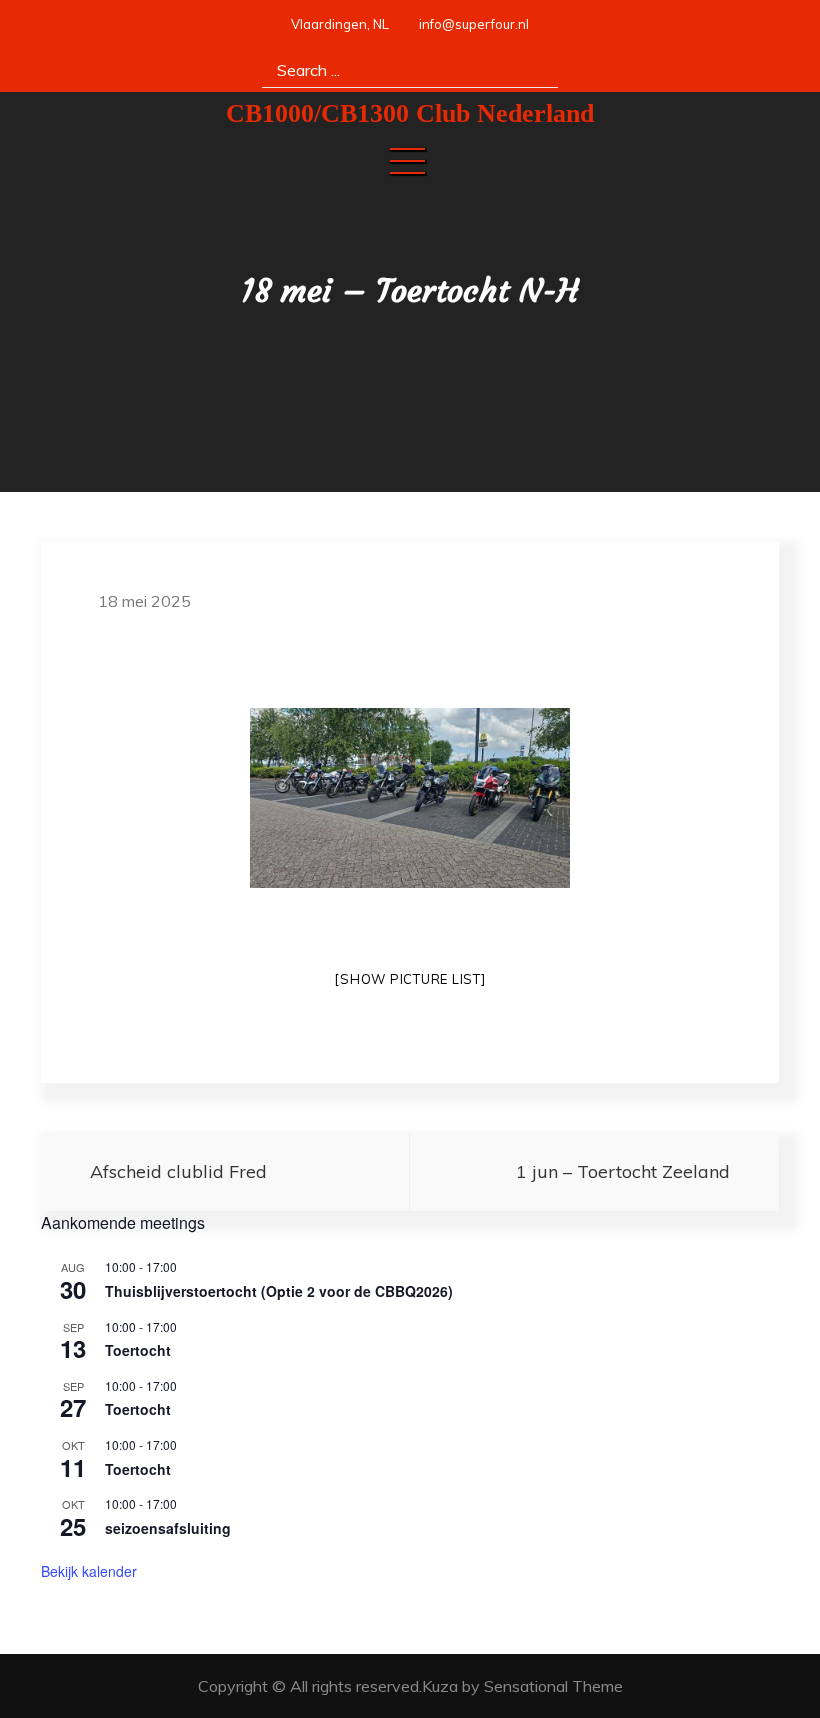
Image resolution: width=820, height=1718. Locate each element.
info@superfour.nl (474, 24)
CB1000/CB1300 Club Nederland (410, 113)
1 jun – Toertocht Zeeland (623, 1171)
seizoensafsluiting (168, 1528)
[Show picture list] (409, 979)
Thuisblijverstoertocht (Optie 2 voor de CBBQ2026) (279, 1291)
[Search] (535, 69)
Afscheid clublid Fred (178, 1171)
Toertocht (138, 1350)
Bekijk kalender (89, 1571)
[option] (410, 798)
